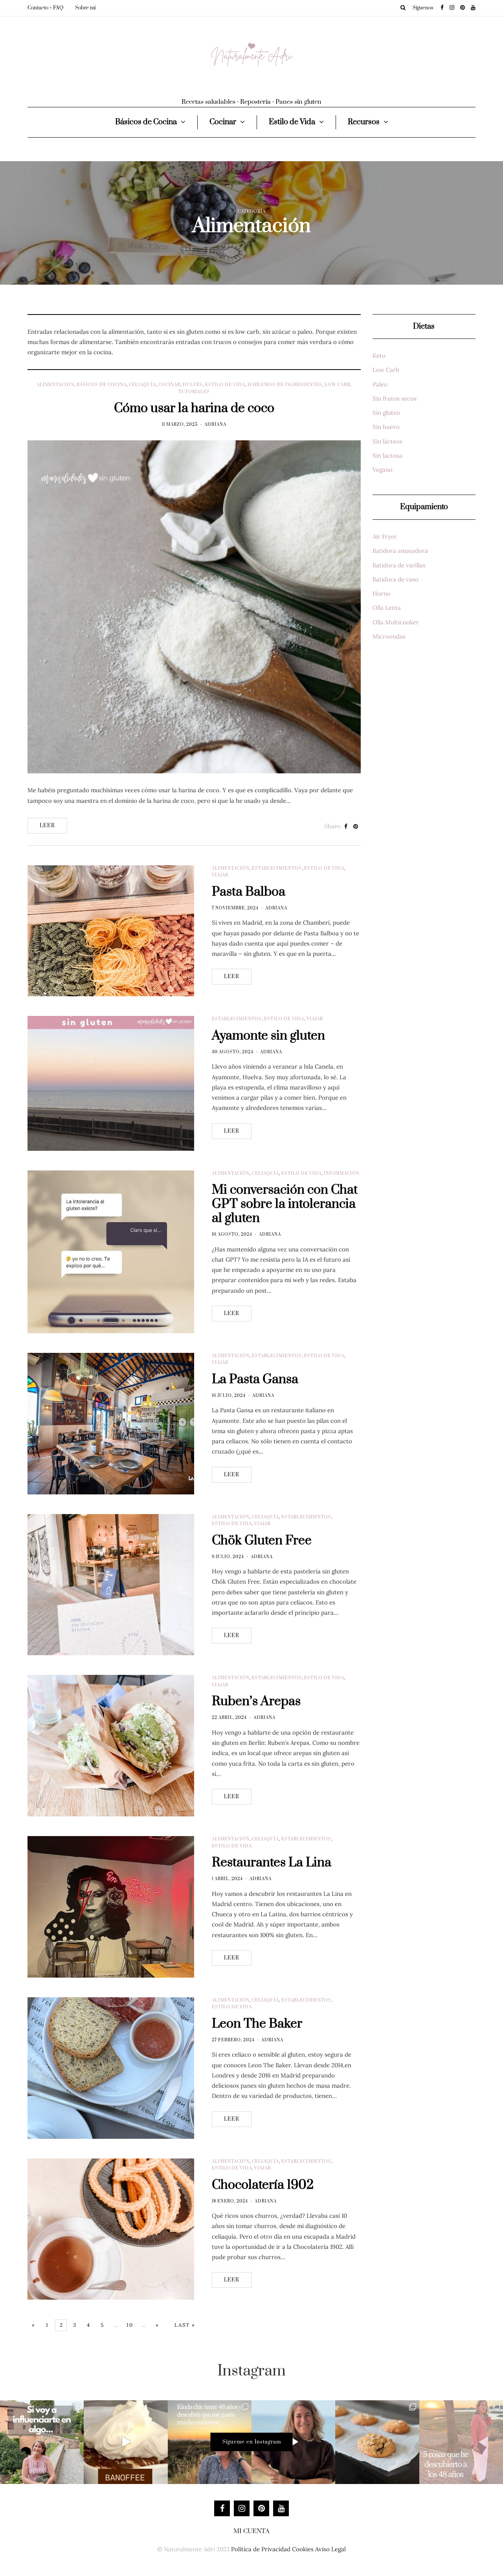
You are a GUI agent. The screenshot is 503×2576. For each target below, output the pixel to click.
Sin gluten (386, 413)
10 (130, 2325)
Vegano (383, 470)
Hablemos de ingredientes (285, 385)
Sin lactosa (387, 455)
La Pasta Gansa (255, 1379)
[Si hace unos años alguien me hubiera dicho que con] (461, 2442)
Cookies (303, 2549)
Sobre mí (85, 8)
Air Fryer (385, 536)
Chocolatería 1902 (263, 2185)
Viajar (220, 875)
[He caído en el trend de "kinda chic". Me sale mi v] (210, 2442)
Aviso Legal (330, 2549)
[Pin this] (356, 827)
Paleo (380, 384)
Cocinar (223, 122)
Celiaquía (142, 385)
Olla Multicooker (396, 622)
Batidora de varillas (399, 565)
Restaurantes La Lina (272, 1863)
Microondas (389, 636)
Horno (382, 593)
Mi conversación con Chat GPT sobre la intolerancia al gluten (285, 1204)
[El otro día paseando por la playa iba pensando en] (293, 2442)
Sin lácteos (387, 441)
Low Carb (337, 385)
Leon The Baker (257, 2024)
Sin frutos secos (395, 398)
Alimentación (55, 385)
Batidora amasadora (400, 551)
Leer (47, 826)
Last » (185, 2325)
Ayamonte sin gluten (268, 1036)
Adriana (215, 425)
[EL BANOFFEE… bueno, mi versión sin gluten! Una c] (126, 2442)
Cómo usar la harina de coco (194, 408)
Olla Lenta (387, 608)
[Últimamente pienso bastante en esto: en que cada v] (42, 2442)
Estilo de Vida (292, 122)
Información (342, 1174)
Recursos (364, 122)
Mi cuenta (251, 2531)
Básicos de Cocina (146, 122)
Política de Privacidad (261, 2549)
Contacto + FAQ (45, 8)
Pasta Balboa (249, 892)
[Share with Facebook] (346, 827)
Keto (379, 356)
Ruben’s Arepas (256, 1701)
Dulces (193, 385)
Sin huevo (386, 427)
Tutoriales (194, 392)
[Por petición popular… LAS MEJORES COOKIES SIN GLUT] (377, 2442)
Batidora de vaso (396, 579)
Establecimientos (277, 868)
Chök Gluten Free (262, 1541)
